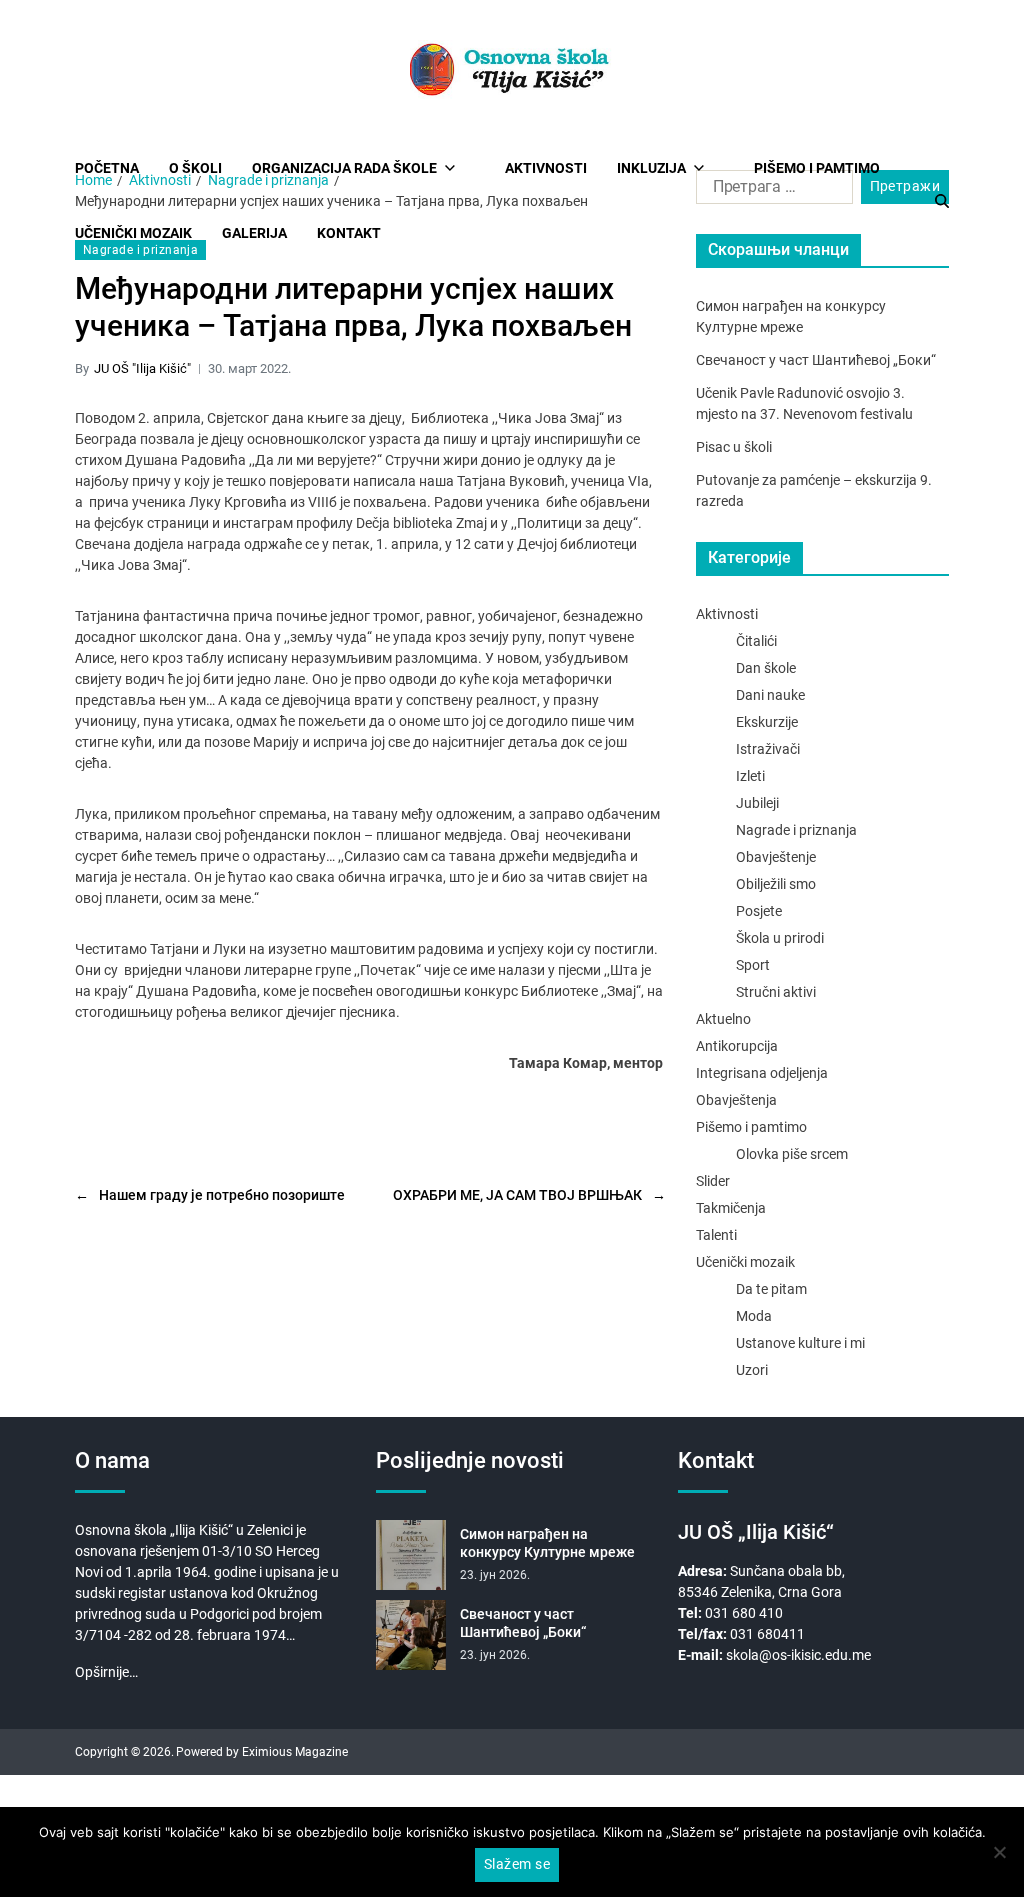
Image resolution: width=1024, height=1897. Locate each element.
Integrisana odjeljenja (762, 1073)
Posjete (759, 911)
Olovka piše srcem (792, 1154)
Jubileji (757, 803)
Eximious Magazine (295, 1752)
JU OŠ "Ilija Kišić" (142, 368)
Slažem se (517, 1864)
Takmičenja (731, 1208)
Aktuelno (723, 1019)
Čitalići (756, 641)
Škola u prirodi (780, 938)
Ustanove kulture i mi (800, 1343)
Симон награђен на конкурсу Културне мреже (547, 1543)
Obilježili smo (776, 884)
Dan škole (766, 668)
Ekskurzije (767, 722)
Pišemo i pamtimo (817, 168)
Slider (713, 1181)
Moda (754, 1316)
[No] (999, 1852)
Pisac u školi (734, 447)
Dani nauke (770, 695)
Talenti (716, 1235)
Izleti (750, 776)
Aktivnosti (546, 168)
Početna (107, 168)
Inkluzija (651, 168)
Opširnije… (106, 1672)
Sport (753, 965)
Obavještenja (736, 1100)
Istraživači (768, 749)
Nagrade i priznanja (140, 250)
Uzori (752, 1370)
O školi (195, 168)
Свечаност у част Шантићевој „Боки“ (816, 360)
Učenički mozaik (745, 1262)
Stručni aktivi (776, 992)
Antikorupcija (737, 1046)
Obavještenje (776, 857)
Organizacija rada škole (344, 168)
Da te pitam (771, 1289)
